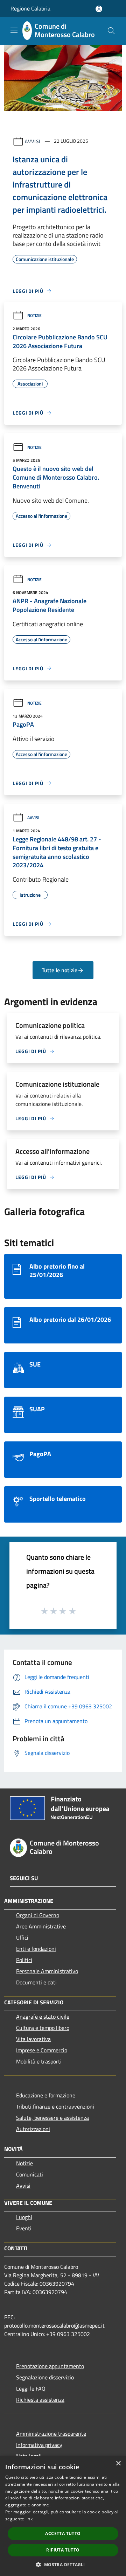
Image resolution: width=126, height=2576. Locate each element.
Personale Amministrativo (47, 1971)
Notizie (34, 315)
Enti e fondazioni (36, 1949)
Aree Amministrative (41, 1926)
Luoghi (24, 2217)
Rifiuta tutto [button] (63, 2550)
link (29, 2519)
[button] (63, 2564)
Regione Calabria (30, 8)
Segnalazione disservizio (45, 2377)
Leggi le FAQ (31, 2388)
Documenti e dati (36, 1982)
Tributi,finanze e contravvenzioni (55, 2106)
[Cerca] (111, 31)
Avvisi (33, 141)
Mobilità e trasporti (39, 2061)
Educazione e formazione (46, 2095)
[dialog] (63, 2516)
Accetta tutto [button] (63, 2533)
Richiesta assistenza (40, 2400)
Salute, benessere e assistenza (52, 2118)
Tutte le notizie (59, 970)
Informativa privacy (39, 2445)
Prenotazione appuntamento (50, 2366)
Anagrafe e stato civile (43, 2017)
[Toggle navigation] (14, 30)
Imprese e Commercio (42, 2050)
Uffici (22, 1938)
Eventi (24, 2228)
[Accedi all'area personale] (99, 9)
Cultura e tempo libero (43, 2028)
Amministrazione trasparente (51, 2434)
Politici (24, 1960)
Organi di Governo (38, 1915)
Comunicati (30, 2174)
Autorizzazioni (33, 2129)
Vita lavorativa (33, 2039)
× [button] (118, 2464)
